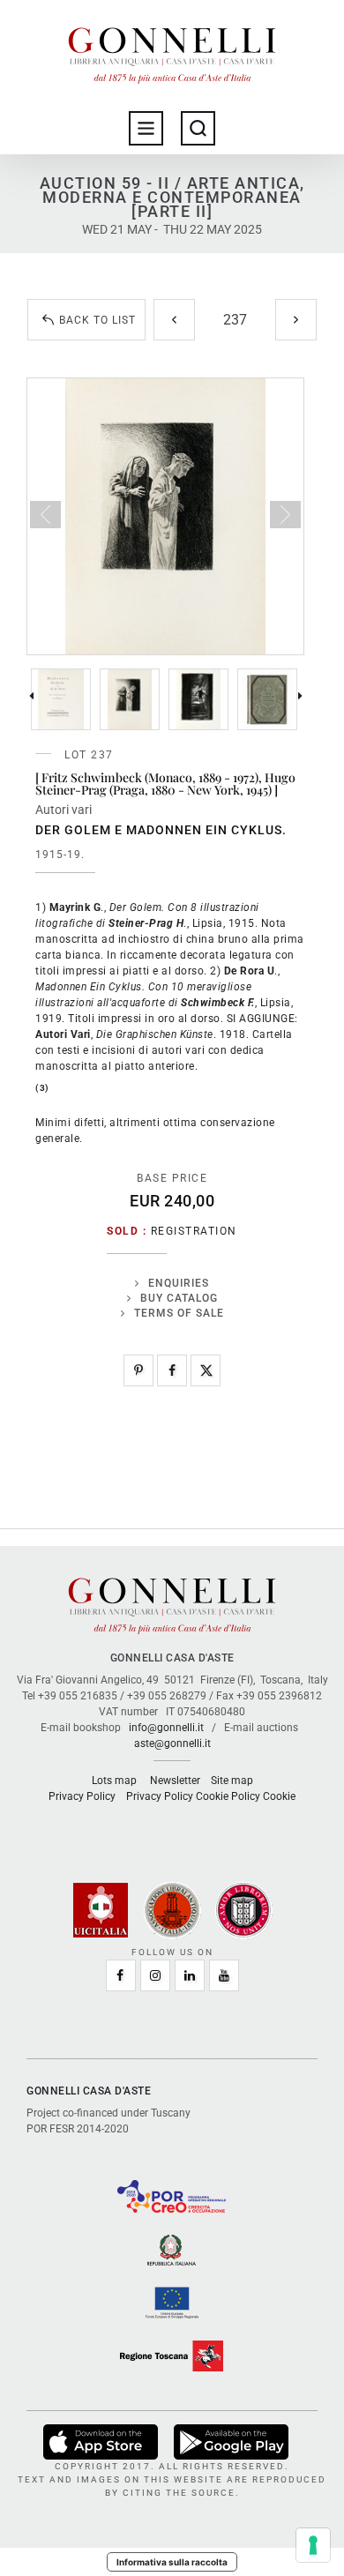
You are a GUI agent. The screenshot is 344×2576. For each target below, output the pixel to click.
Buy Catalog (179, 1298)
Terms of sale (179, 1313)
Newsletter (175, 1781)
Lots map (114, 1781)
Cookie (279, 1796)
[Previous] (174, 320)
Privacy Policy (82, 1796)
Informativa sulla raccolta (172, 2562)
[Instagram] (155, 1975)
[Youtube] (224, 1975)
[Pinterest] (138, 1370)
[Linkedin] (190, 1975)
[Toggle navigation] (146, 128)
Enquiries (179, 1283)
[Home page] (172, 51)
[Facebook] (172, 1370)
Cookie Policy (228, 1796)
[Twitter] (206, 1370)
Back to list (97, 320)
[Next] (296, 320)
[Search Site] (198, 128)
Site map (232, 1781)
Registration (194, 1231)
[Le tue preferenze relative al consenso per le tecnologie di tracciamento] (313, 2545)
